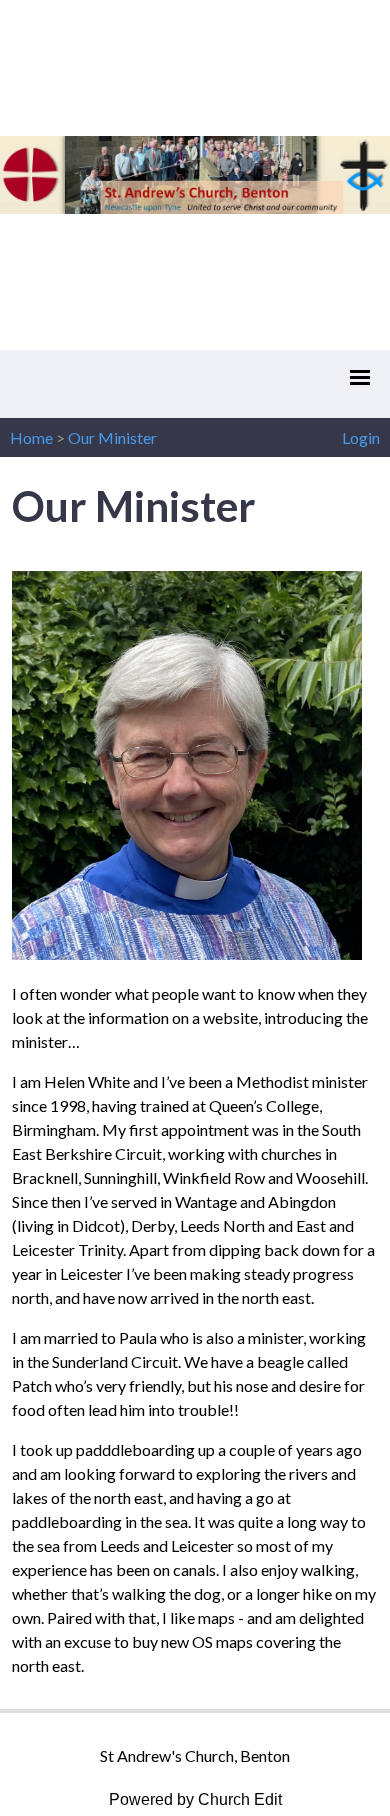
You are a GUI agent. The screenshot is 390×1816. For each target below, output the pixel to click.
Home (31, 437)
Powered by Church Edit (195, 1799)
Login (361, 437)
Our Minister (112, 437)
